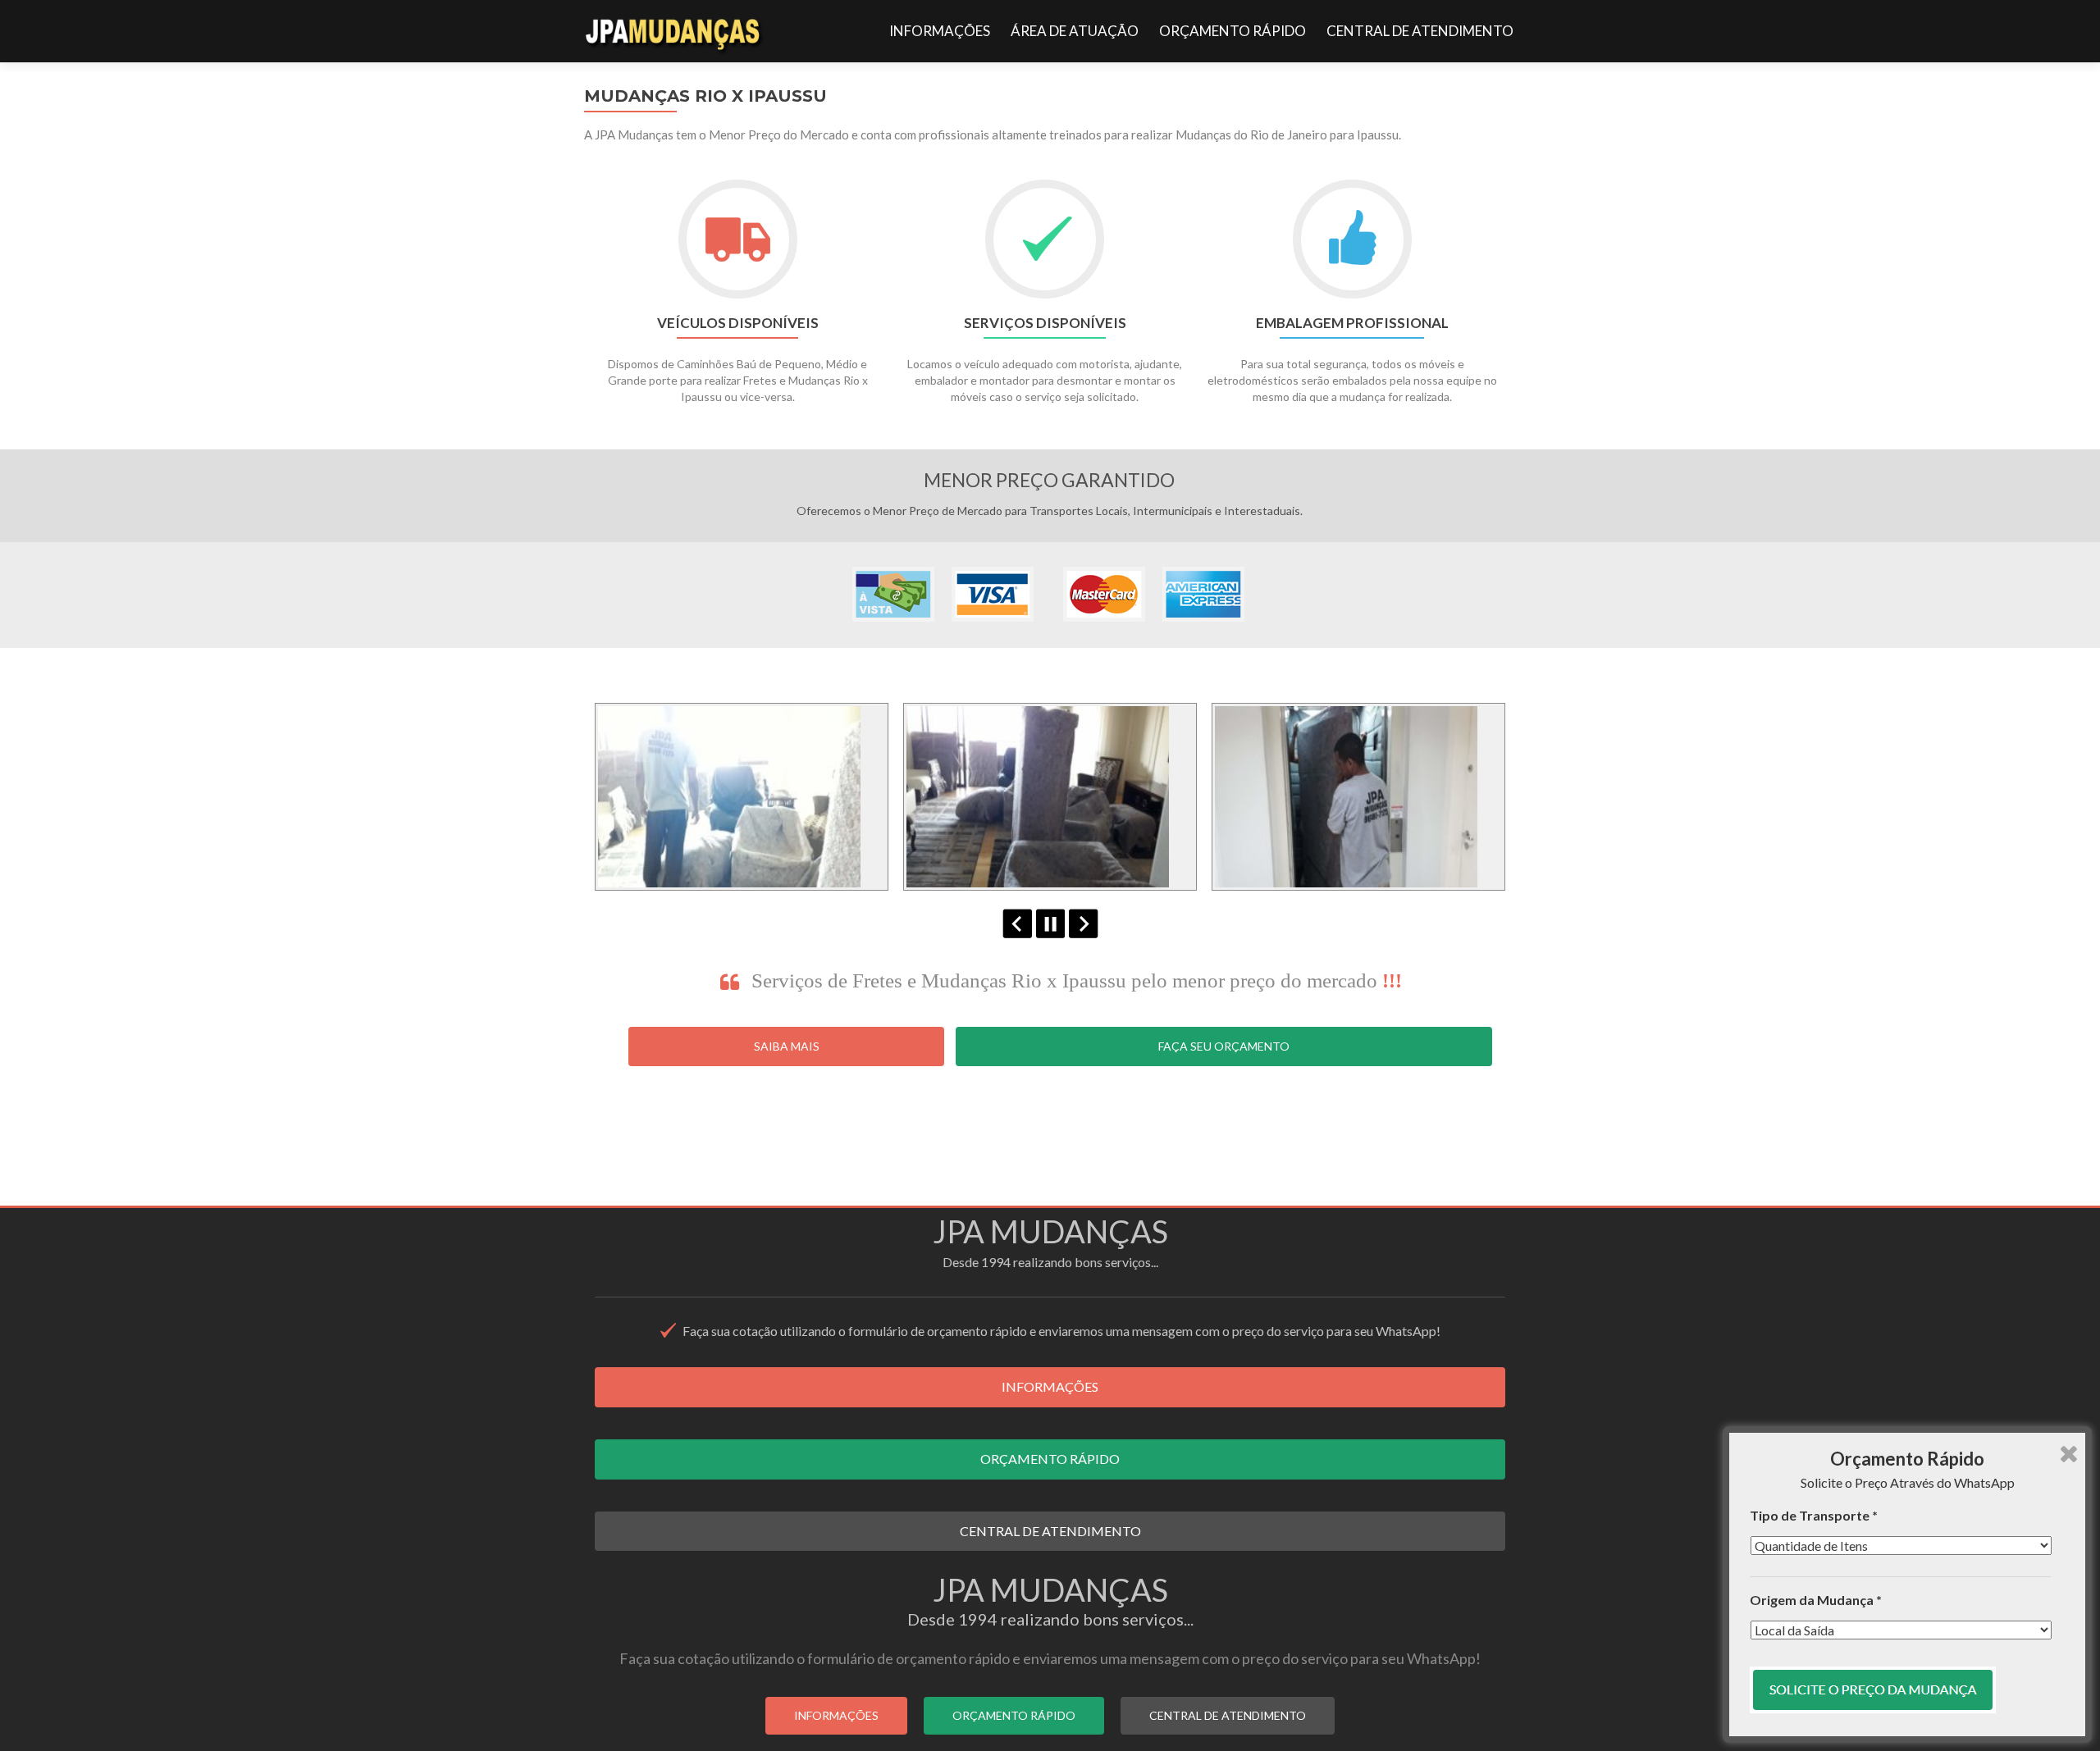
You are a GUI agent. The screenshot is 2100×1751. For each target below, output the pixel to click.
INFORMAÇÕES (940, 31)
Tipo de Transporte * (1814, 1515)
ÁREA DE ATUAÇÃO (1075, 31)
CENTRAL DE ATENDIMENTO (1420, 31)
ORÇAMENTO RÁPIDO (1233, 31)
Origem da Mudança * (1816, 1600)
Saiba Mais (787, 1046)
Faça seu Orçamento (1224, 1046)
